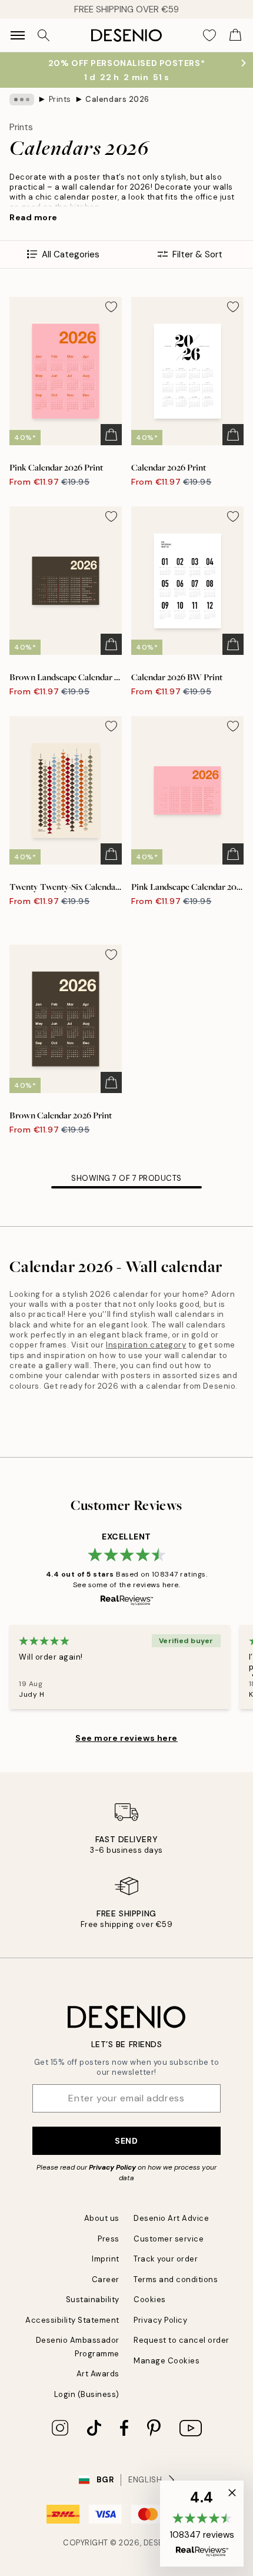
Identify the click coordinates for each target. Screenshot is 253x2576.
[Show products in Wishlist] (209, 35)
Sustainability (93, 2299)
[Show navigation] (18, 35)
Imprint (106, 2259)
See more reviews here (126, 1738)
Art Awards (98, 2374)
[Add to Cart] (111, 435)
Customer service (169, 2239)
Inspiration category (146, 1345)
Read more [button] (34, 217)
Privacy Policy (112, 2167)
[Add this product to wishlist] (111, 307)
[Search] (44, 35)
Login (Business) (87, 2394)
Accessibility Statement (72, 2320)
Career (106, 2279)
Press (109, 2239)
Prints (60, 99)
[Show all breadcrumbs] (22, 100)
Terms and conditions (176, 2279)
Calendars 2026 (117, 99)
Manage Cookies (167, 2361)
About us (102, 2218)
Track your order (166, 2259)
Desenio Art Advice (171, 2218)
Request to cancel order (182, 2340)
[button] (202, 2524)
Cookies (150, 2299)
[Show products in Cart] (235, 35)
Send (126, 2141)
